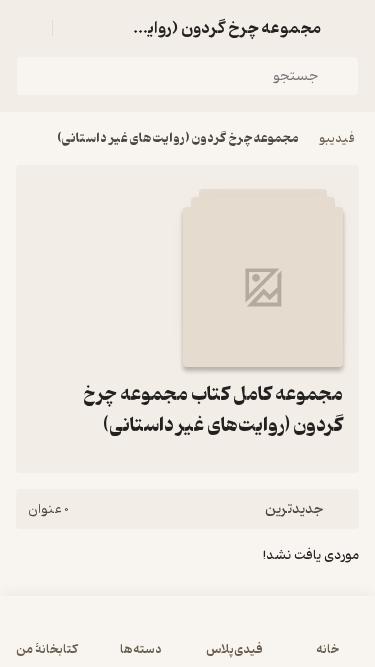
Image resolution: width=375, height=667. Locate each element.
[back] (347, 28)
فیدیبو (337, 138)
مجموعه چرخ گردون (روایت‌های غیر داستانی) (178, 138)
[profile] (28, 28)
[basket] (77, 28)
